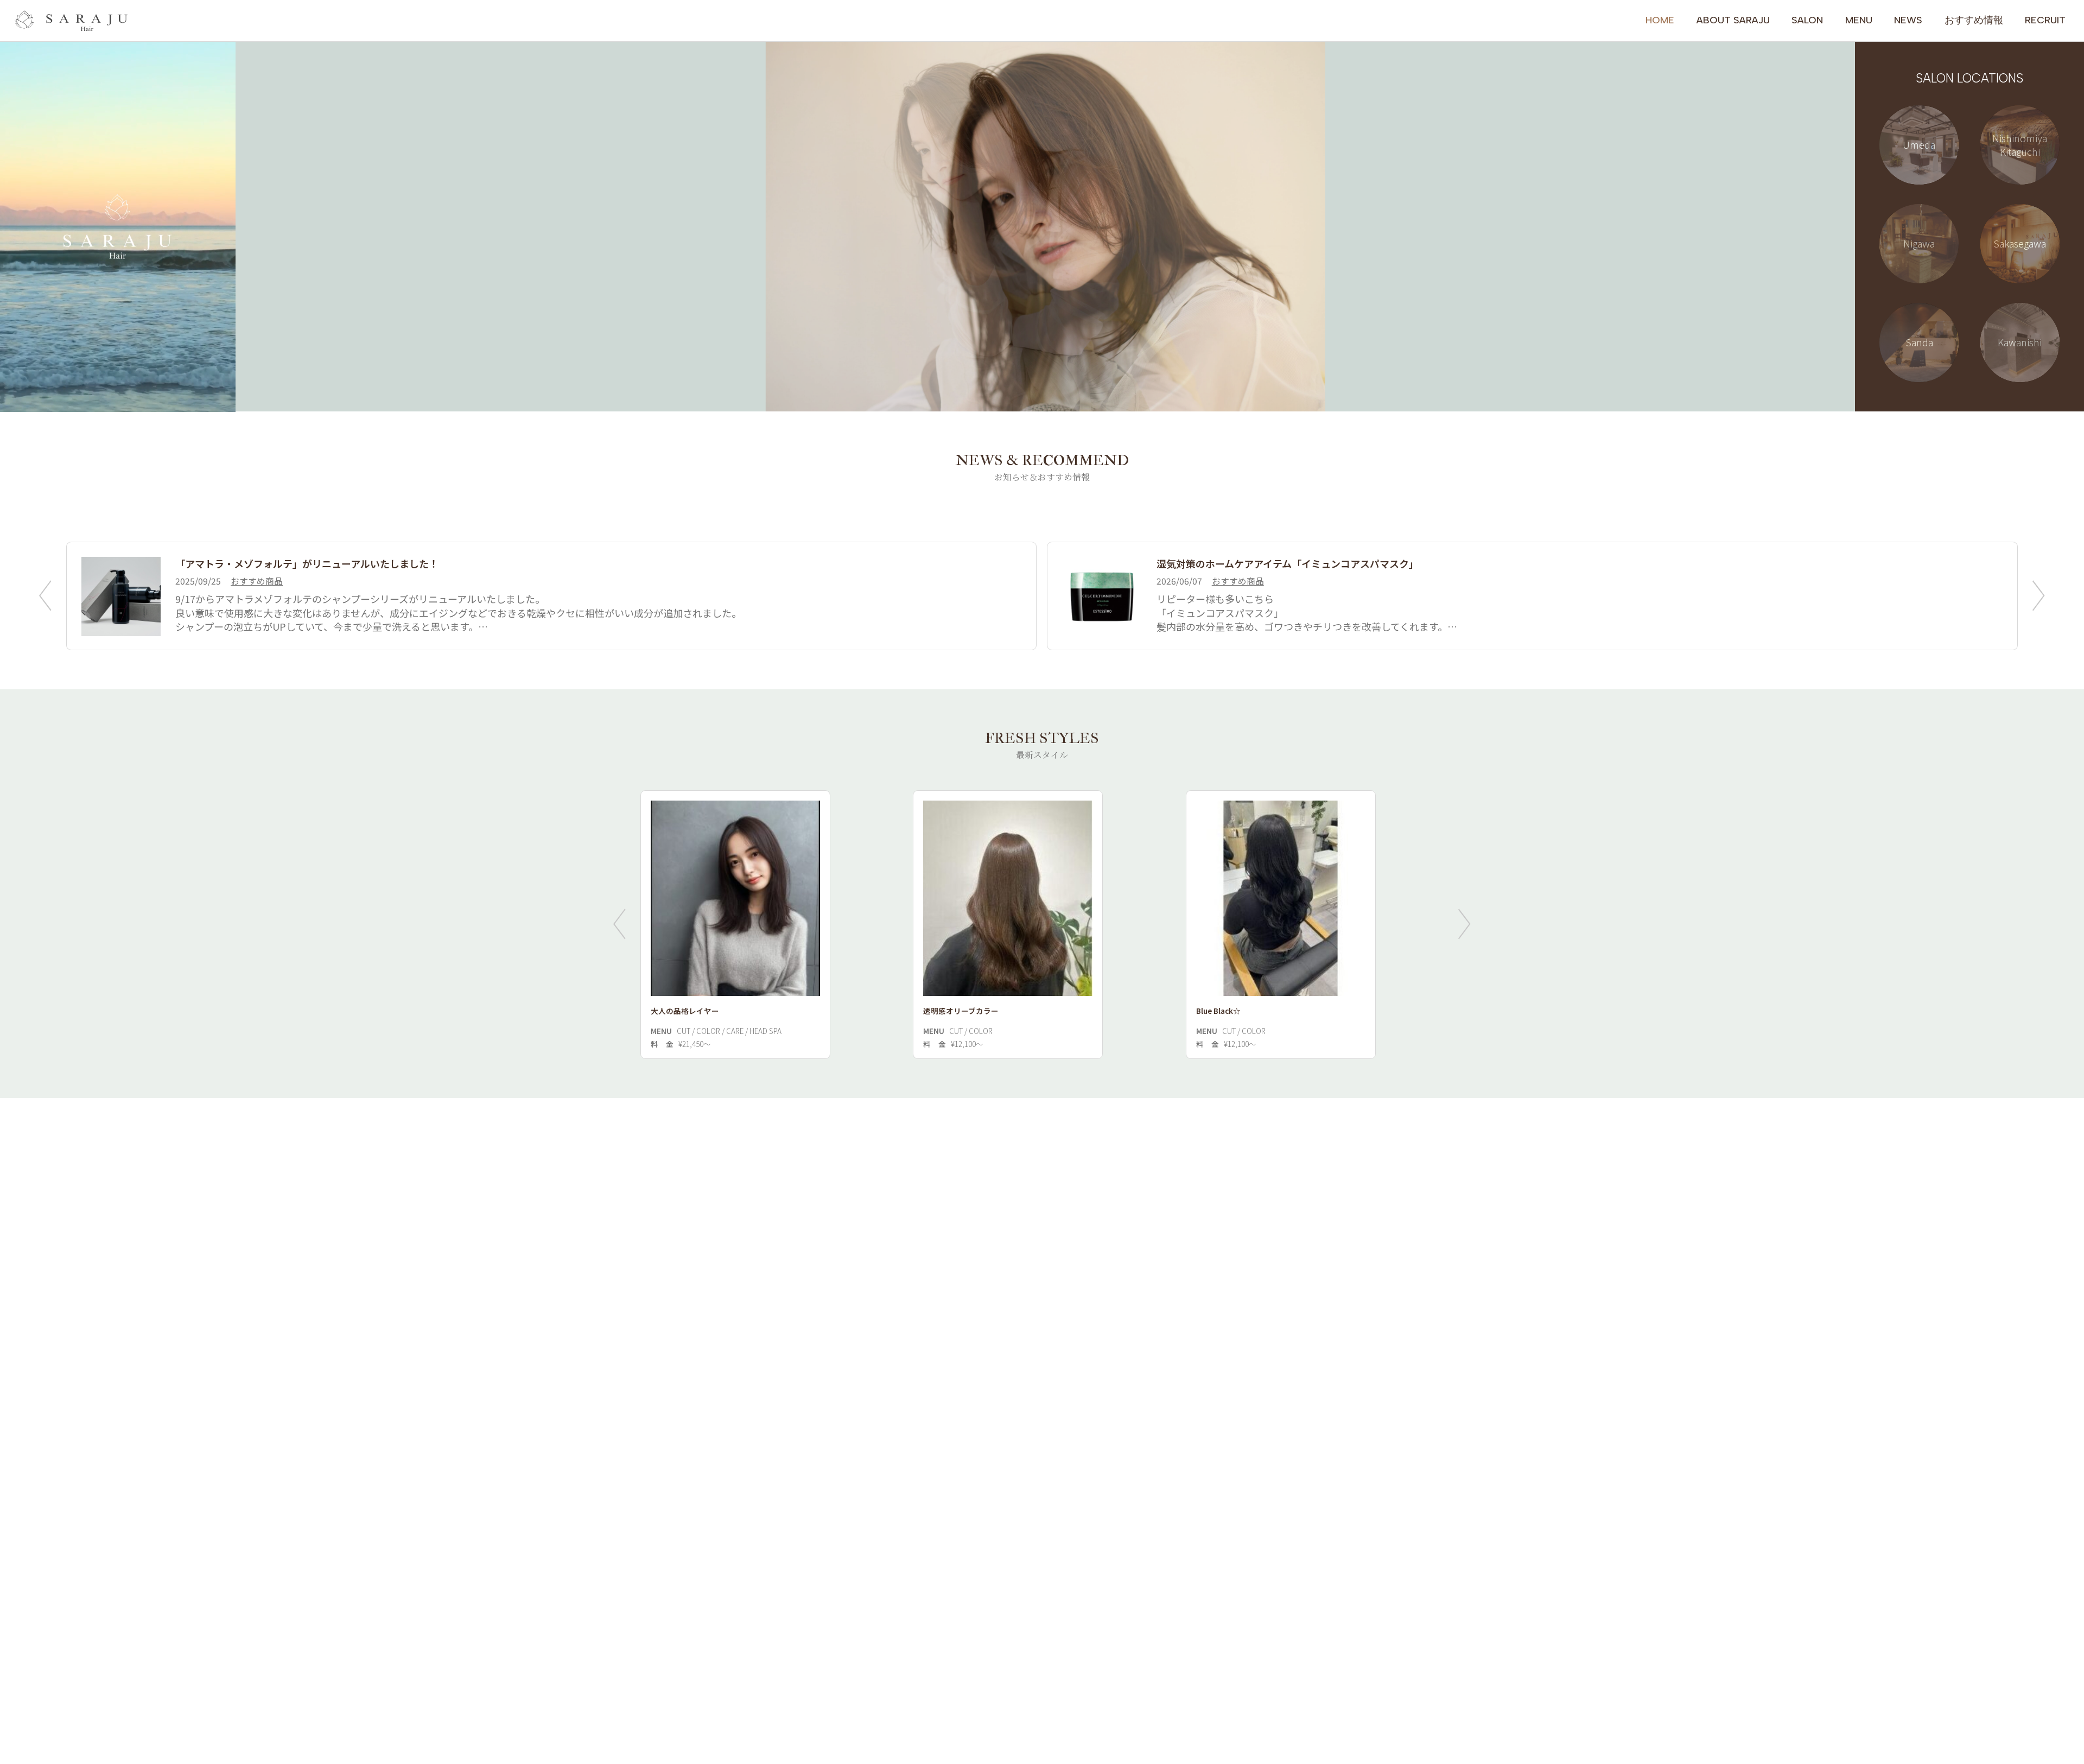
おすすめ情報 (1974, 20)
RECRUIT (2045, 20)
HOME (1660, 20)
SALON (1807, 20)
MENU (1859, 20)
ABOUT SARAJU (1733, 20)
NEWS (1908, 20)
